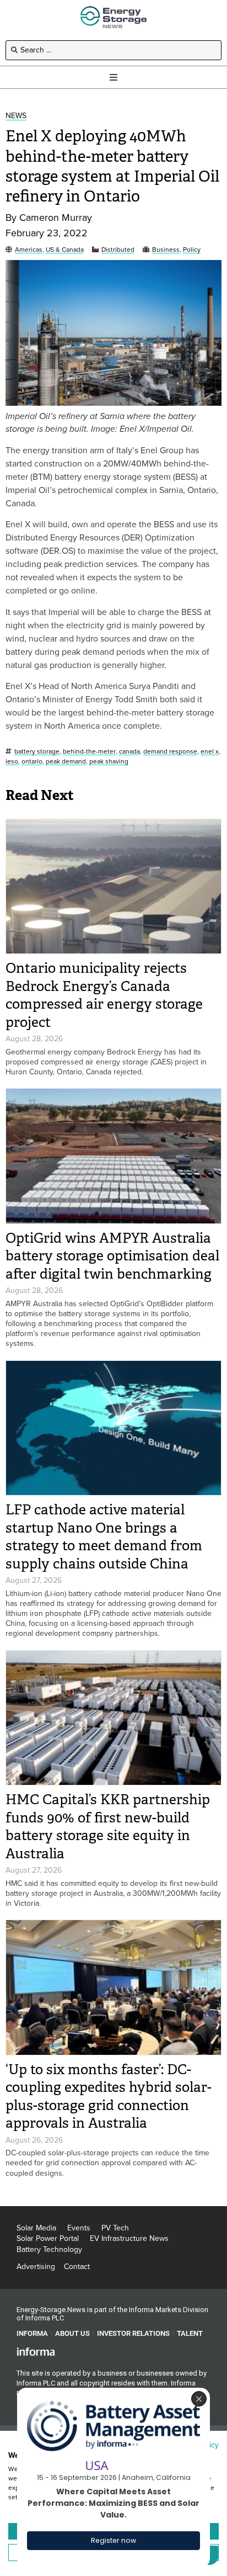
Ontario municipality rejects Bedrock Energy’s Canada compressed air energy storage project (104, 995)
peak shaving (109, 762)
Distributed (118, 250)
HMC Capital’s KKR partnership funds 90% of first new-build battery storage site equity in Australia (108, 1827)
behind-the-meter (89, 752)
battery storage (37, 752)
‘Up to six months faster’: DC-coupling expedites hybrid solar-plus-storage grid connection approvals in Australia (109, 2097)
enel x (210, 752)
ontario (32, 762)
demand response (170, 752)
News (16, 116)
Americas (29, 250)
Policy (192, 250)
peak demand (66, 762)
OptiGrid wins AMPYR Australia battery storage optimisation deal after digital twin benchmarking (112, 1256)
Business (166, 250)
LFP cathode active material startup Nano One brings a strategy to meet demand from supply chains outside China (104, 1537)
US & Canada (65, 250)
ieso (12, 762)
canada (129, 752)
